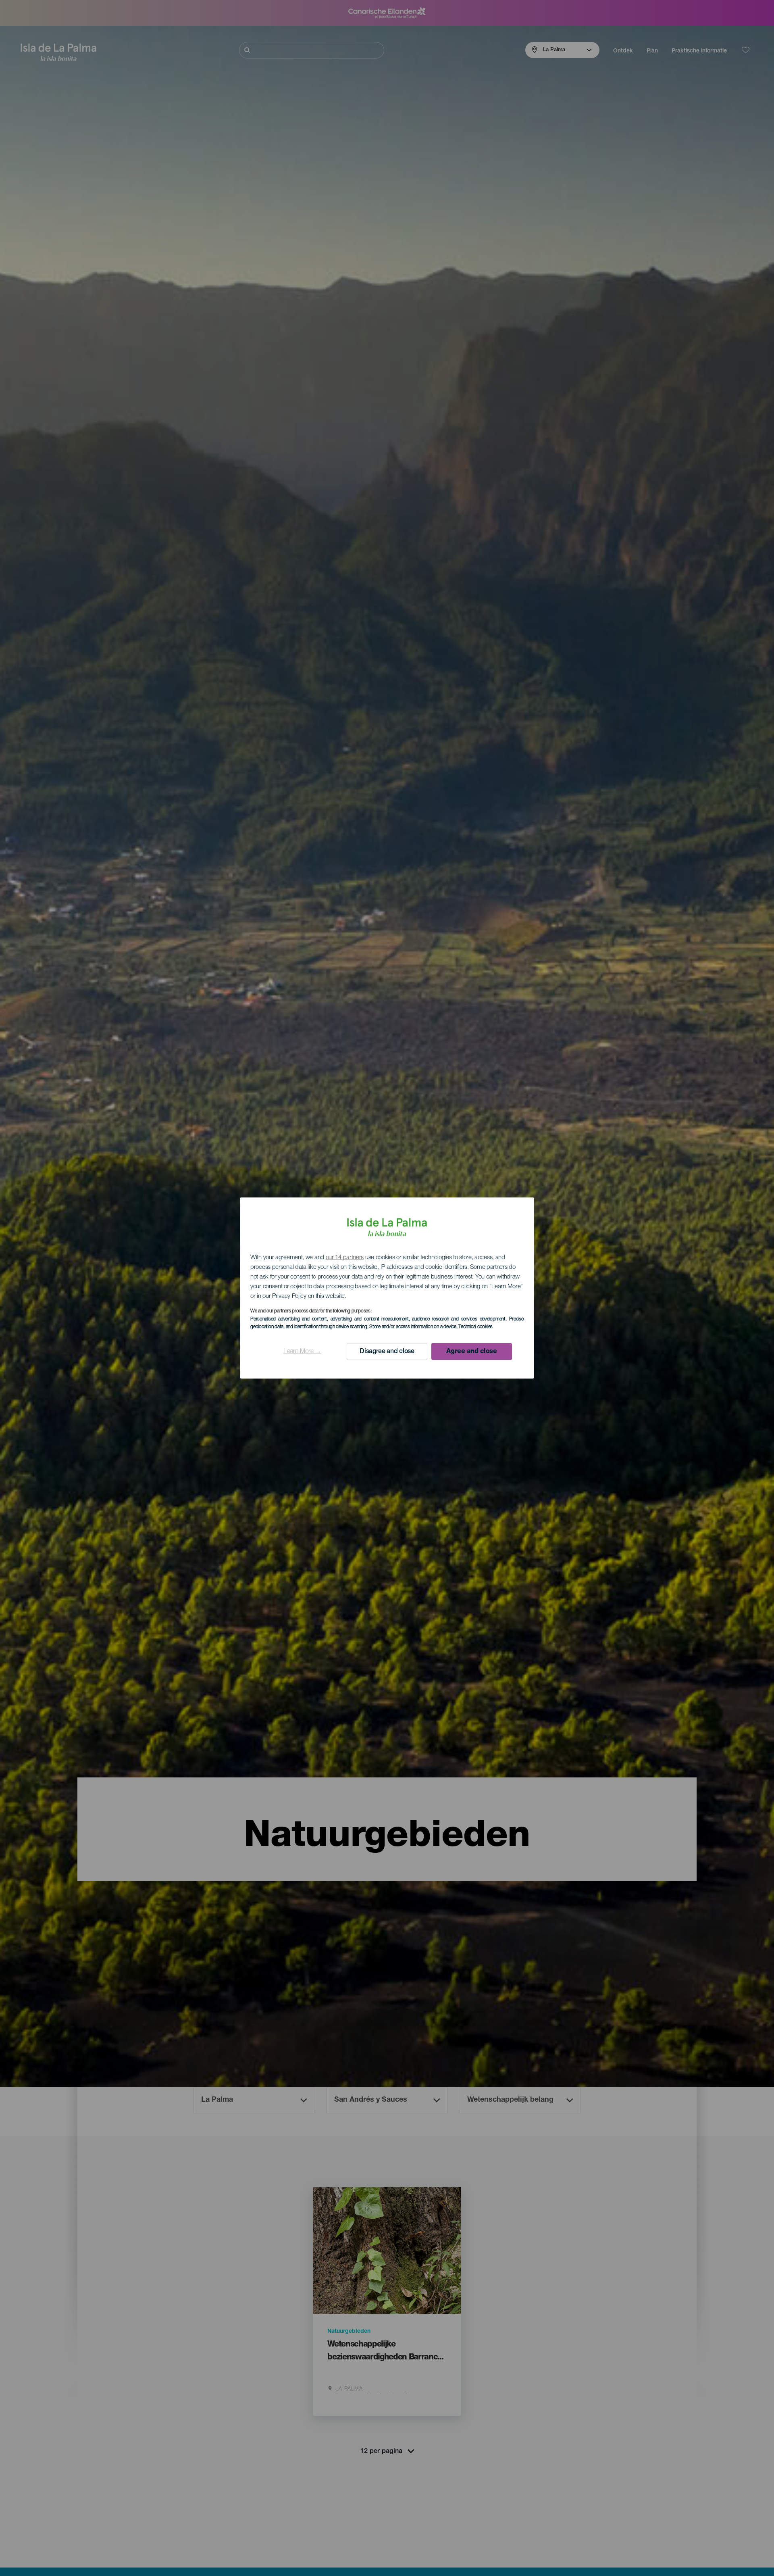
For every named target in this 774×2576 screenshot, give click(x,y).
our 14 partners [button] (345, 1258)
